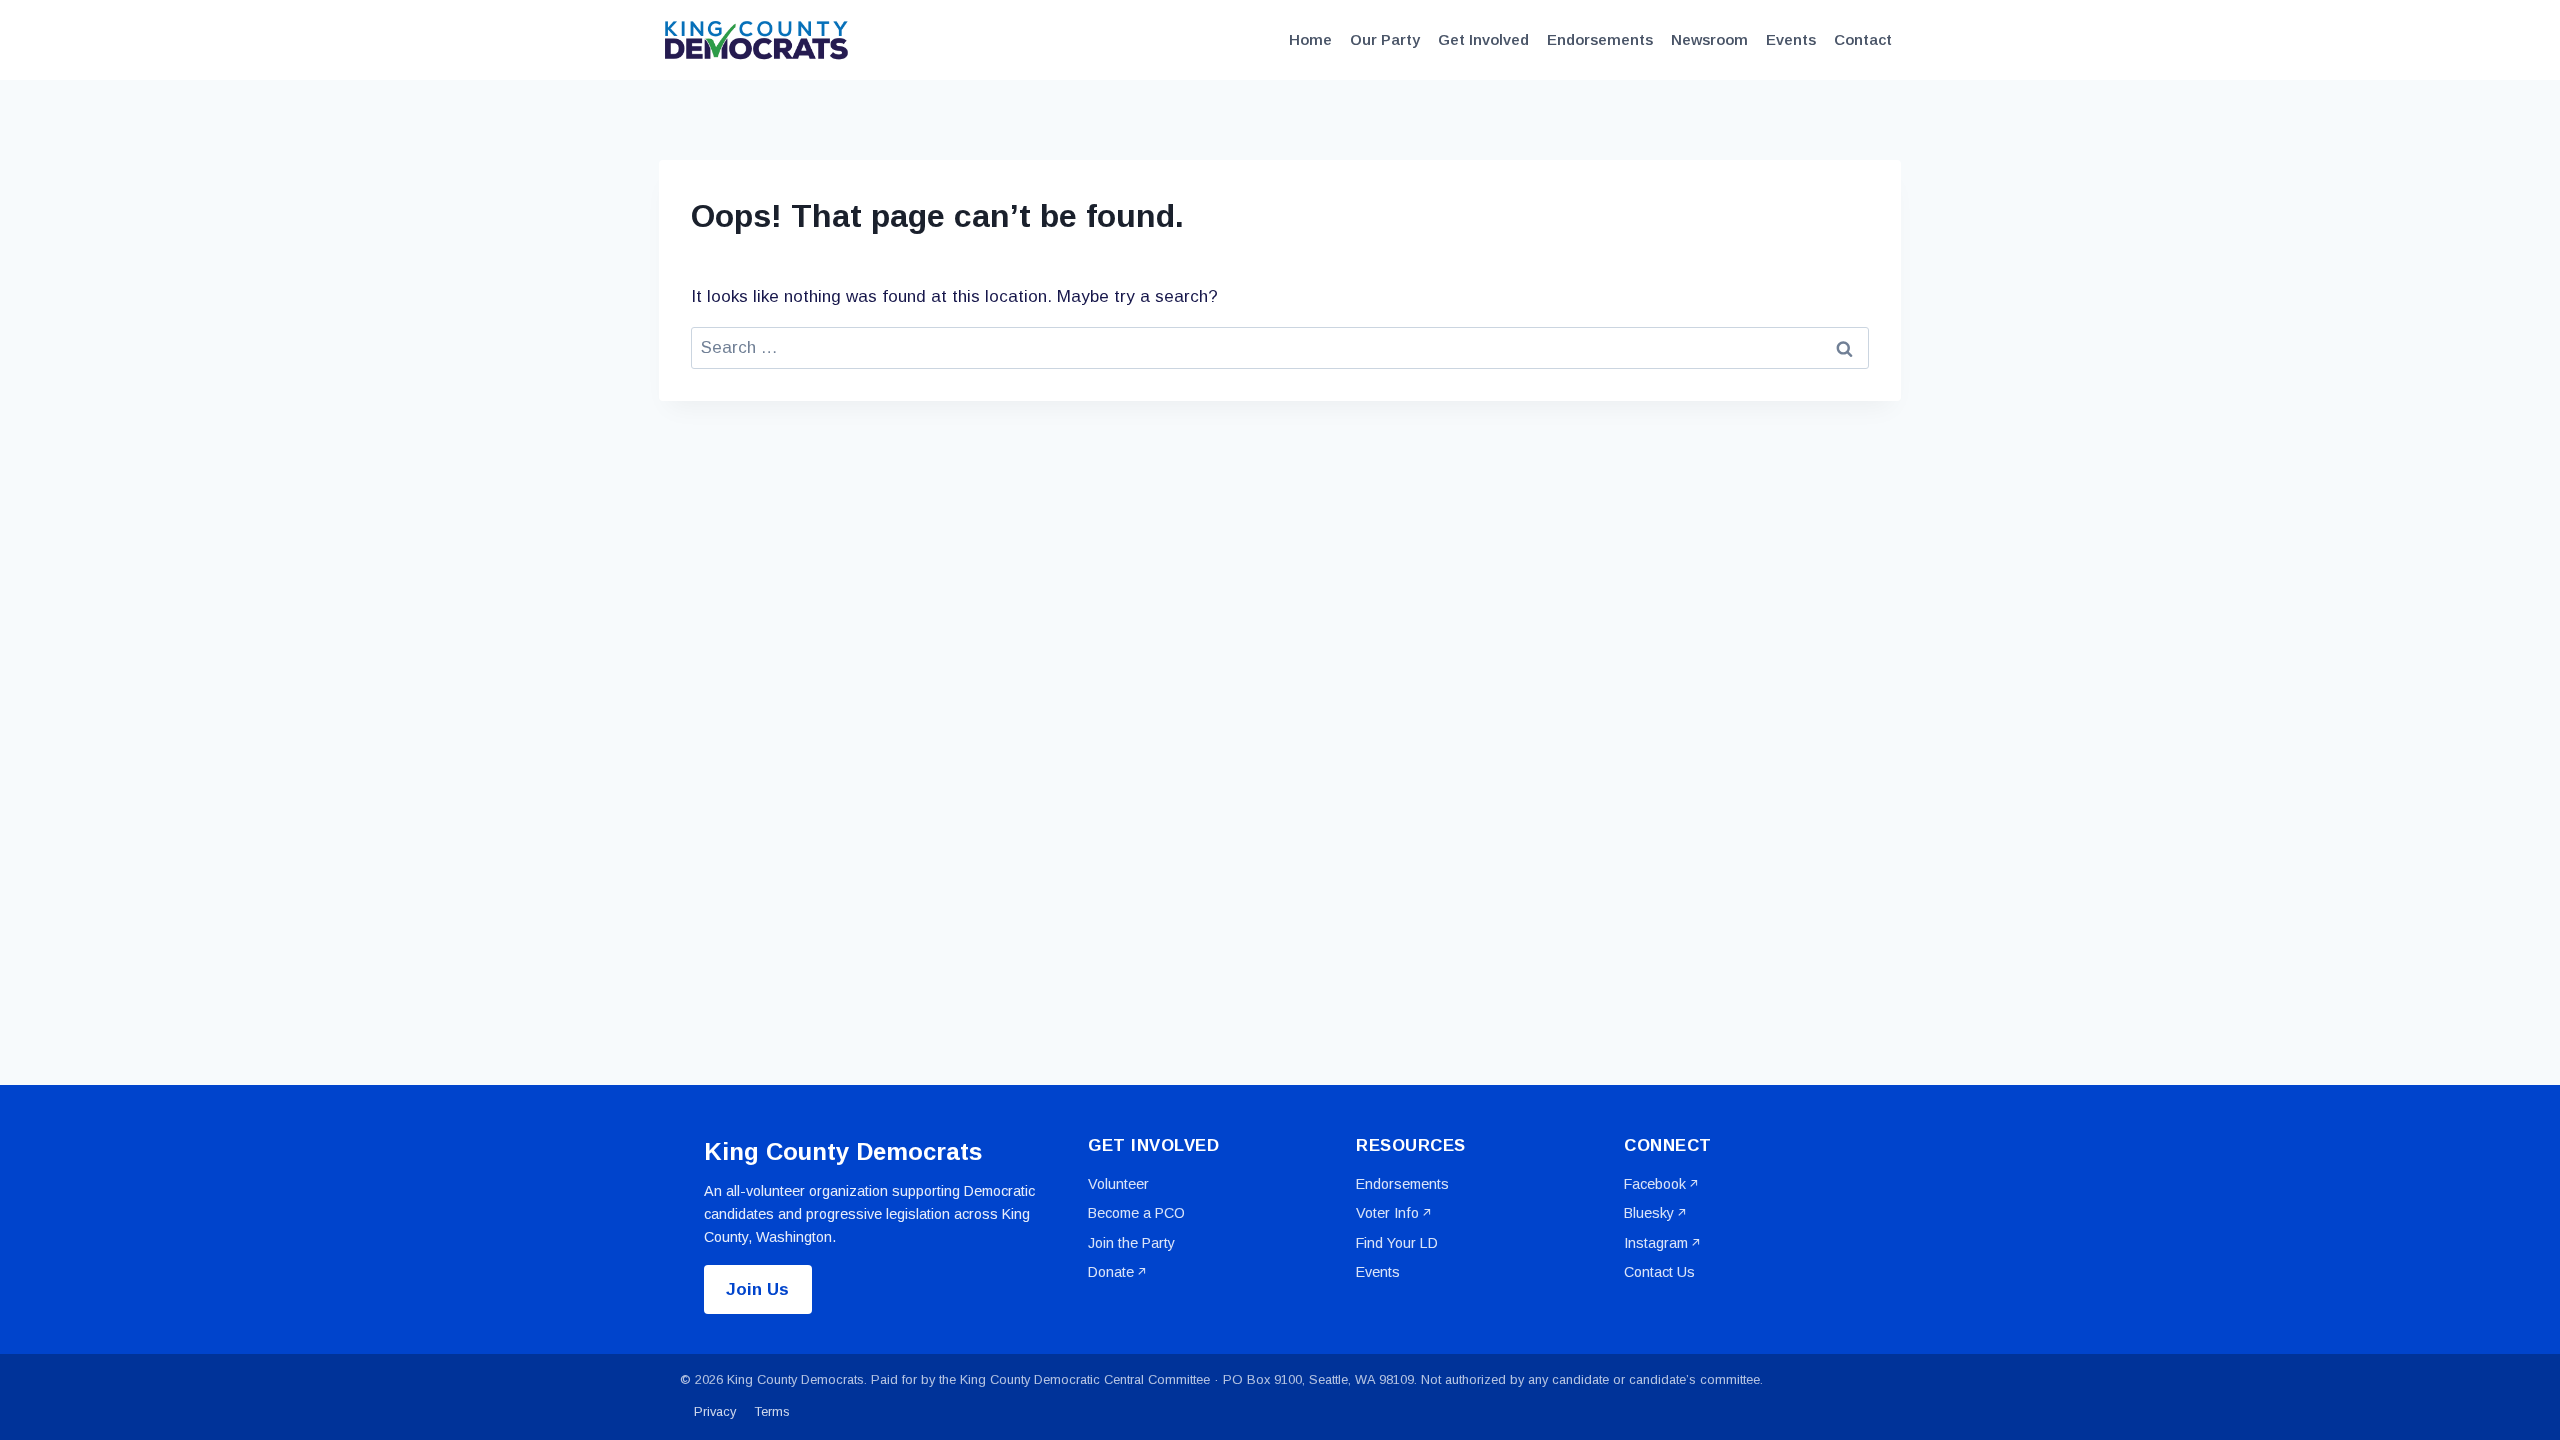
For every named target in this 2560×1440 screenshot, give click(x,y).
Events (1791, 39)
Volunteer (1118, 1184)
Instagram (1656, 1243)
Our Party (1385, 39)
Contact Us (1659, 1272)
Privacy (715, 1411)
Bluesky (1649, 1213)
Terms (772, 1411)
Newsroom (1709, 39)
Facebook (1655, 1184)
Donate (1111, 1272)
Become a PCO (1136, 1213)
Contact (1863, 39)
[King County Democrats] (759, 40)
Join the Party (1131, 1243)
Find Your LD (1397, 1243)
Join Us (757, 1289)
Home (1310, 39)
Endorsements (1600, 39)
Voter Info (1387, 1213)
